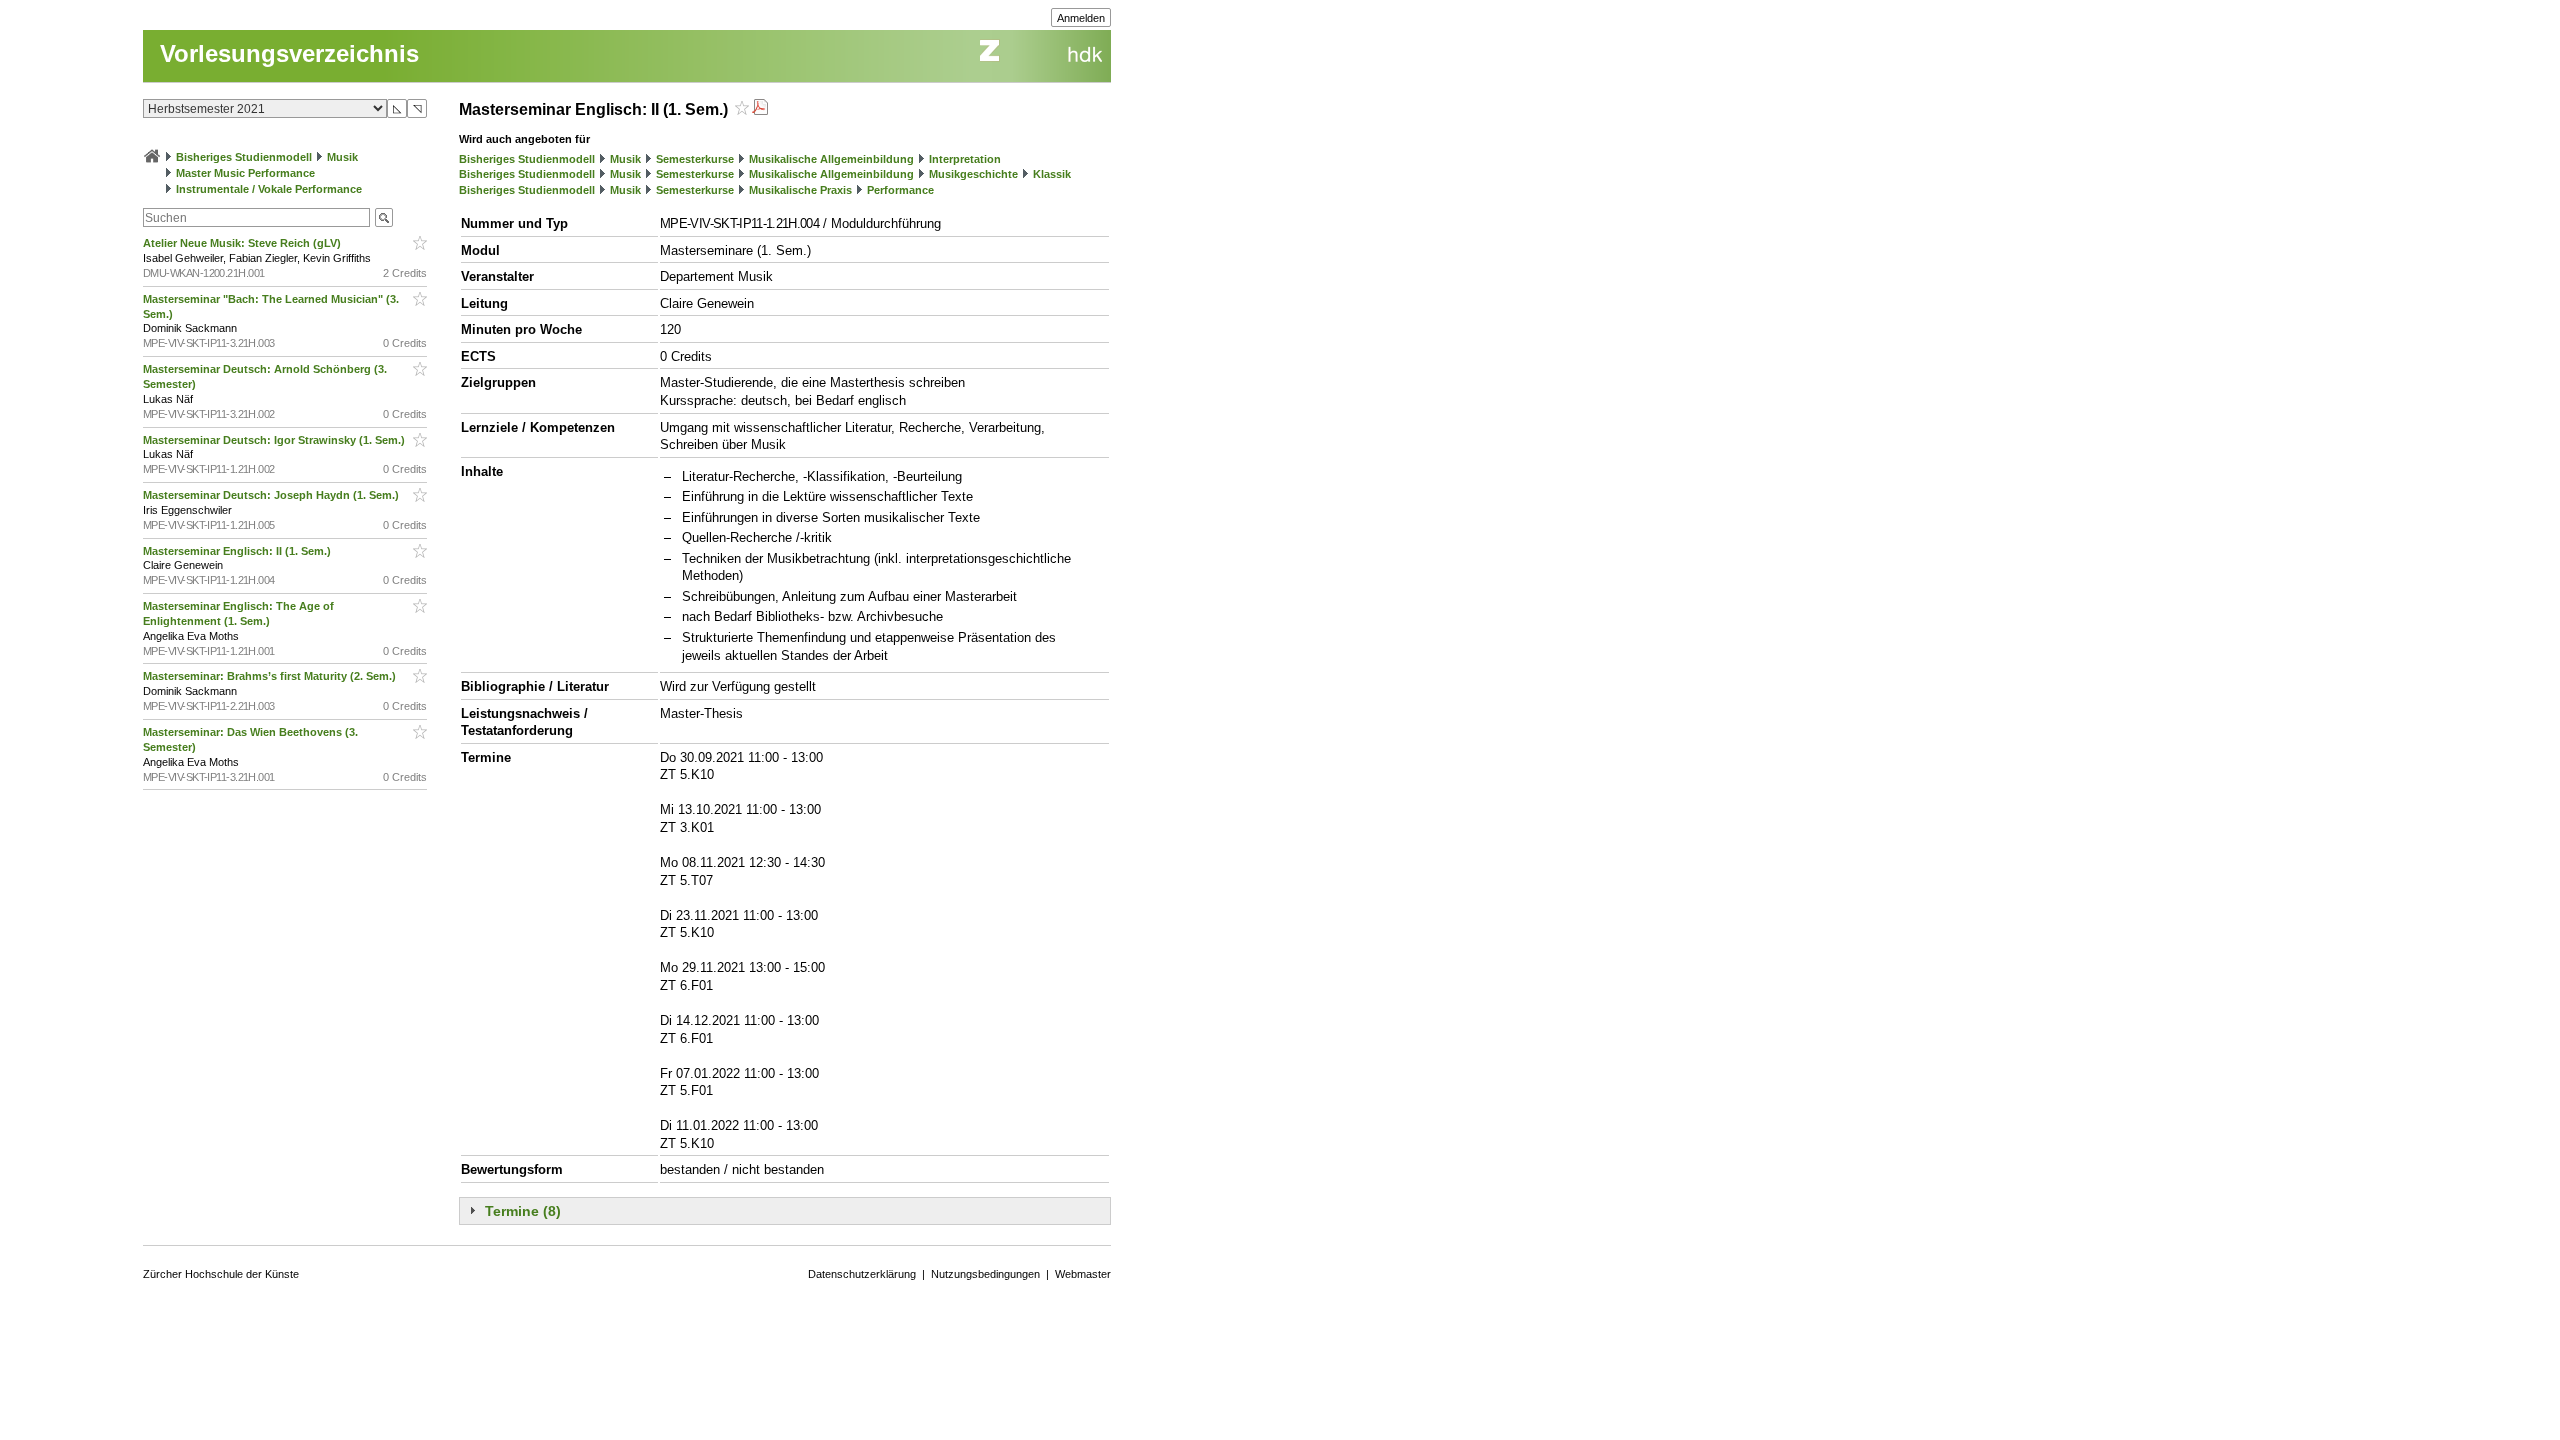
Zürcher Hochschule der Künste (221, 1274)
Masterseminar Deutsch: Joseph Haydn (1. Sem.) (272, 495)
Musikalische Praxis (800, 190)
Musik (342, 157)
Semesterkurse (695, 159)
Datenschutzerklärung (862, 1274)
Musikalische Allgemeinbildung (831, 159)
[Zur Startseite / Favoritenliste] (152, 157)
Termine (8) (523, 1211)
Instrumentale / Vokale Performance (269, 189)
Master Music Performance (245, 173)
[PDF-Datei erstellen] (760, 109)
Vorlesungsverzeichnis (289, 53)
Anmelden (1081, 18)
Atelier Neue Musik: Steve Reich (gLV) (243, 243)
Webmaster (1083, 1274)
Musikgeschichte (973, 174)
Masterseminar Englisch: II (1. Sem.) (238, 551)
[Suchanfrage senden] (384, 217)
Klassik (1052, 174)
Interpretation (965, 159)
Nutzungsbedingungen (985, 1274)
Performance (900, 190)
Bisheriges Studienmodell (244, 157)
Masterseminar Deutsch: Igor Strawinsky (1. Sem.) (275, 440)
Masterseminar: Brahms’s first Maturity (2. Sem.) (271, 676)
